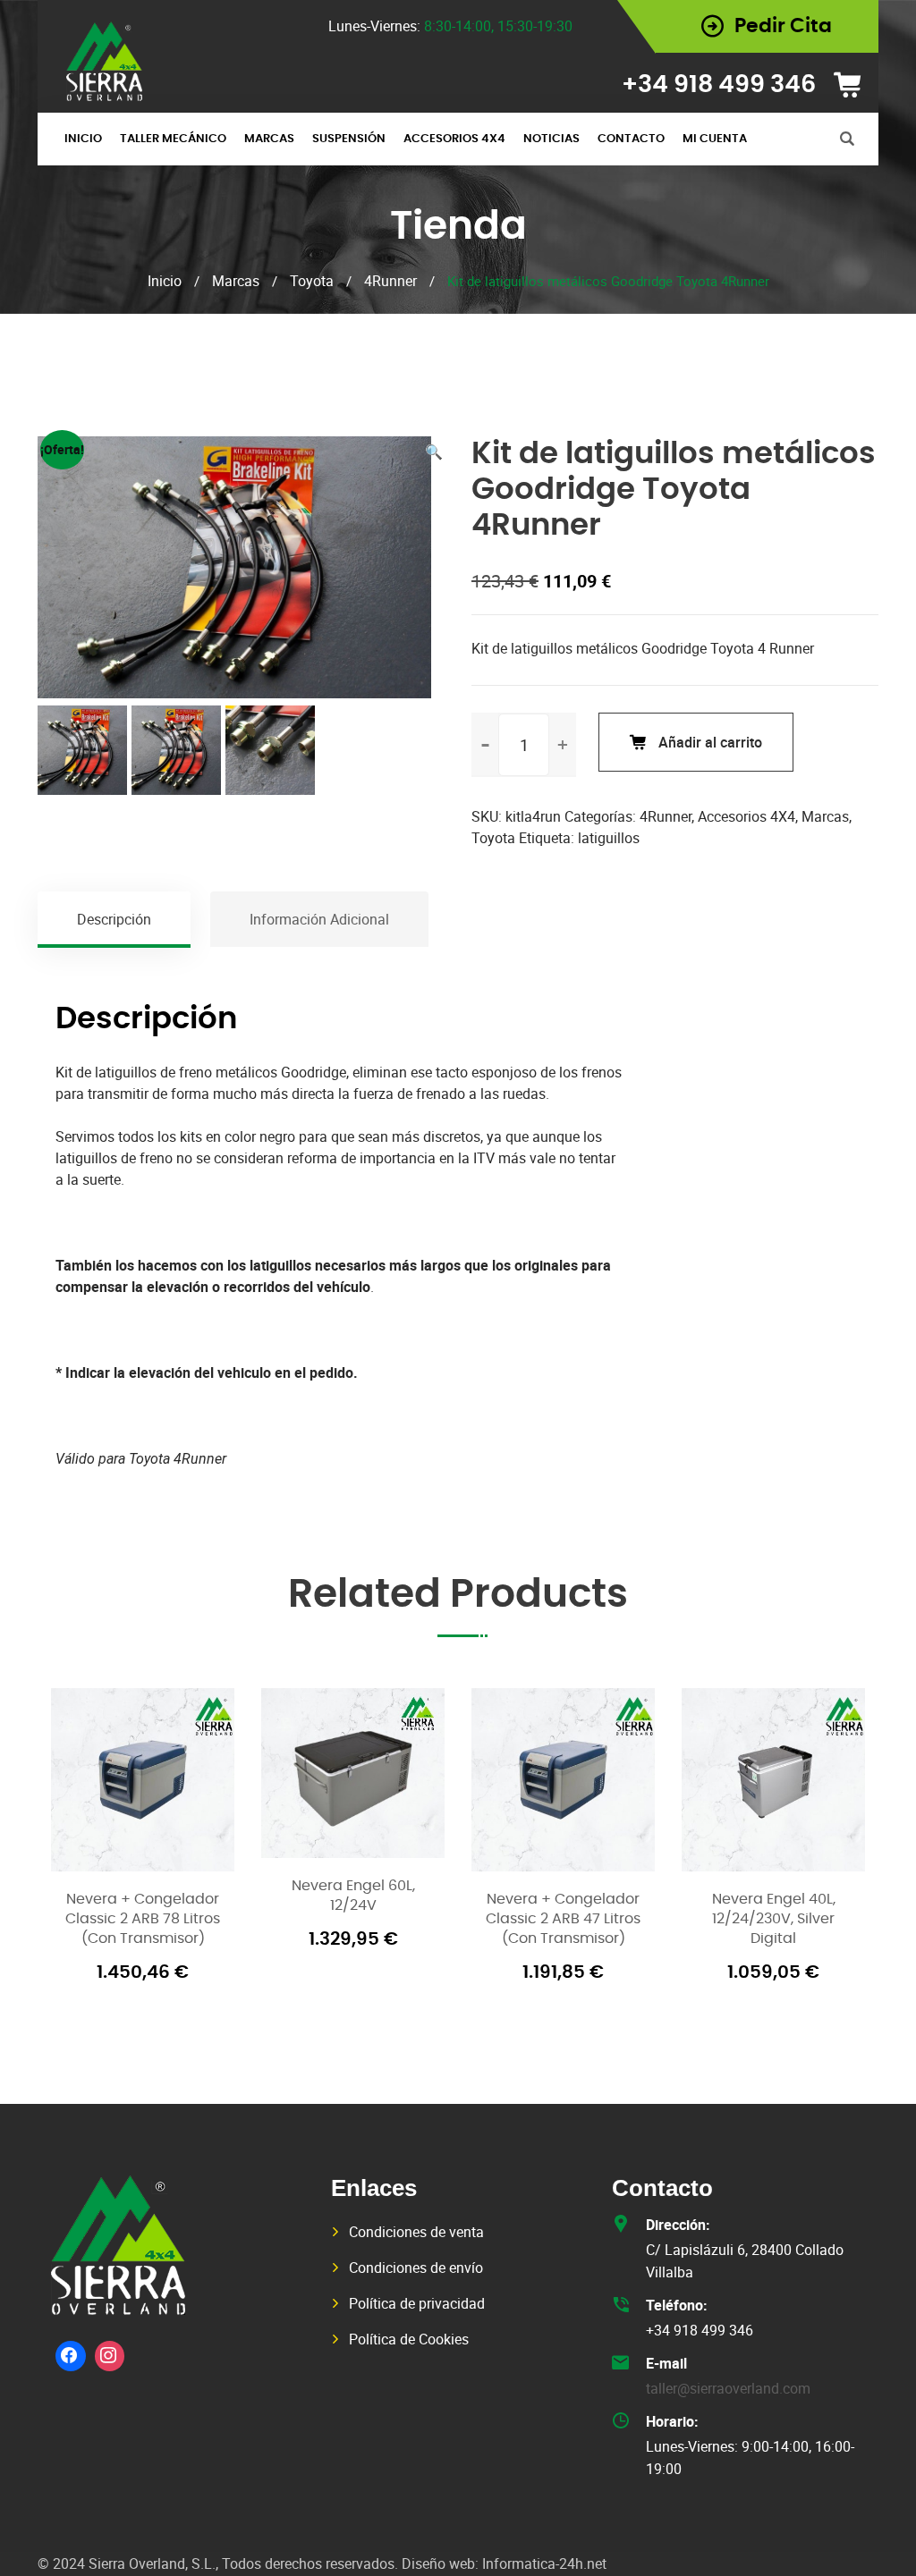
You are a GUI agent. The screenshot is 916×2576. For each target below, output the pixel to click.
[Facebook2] (71, 2356)
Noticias (551, 139)
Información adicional (319, 919)
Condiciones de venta (416, 2232)
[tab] (115, 919)
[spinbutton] (524, 745)
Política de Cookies (409, 2339)
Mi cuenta (715, 139)
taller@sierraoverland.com (728, 2388)
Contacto (631, 139)
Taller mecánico (173, 139)
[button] (434, 452)
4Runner (390, 281)
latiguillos (609, 838)
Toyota (312, 281)
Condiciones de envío (416, 2268)
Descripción (114, 919)
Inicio (83, 139)
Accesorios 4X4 (454, 139)
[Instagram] (110, 2356)
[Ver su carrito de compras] (853, 85)
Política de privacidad (417, 2303)
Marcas (269, 139)
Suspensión (349, 139)
